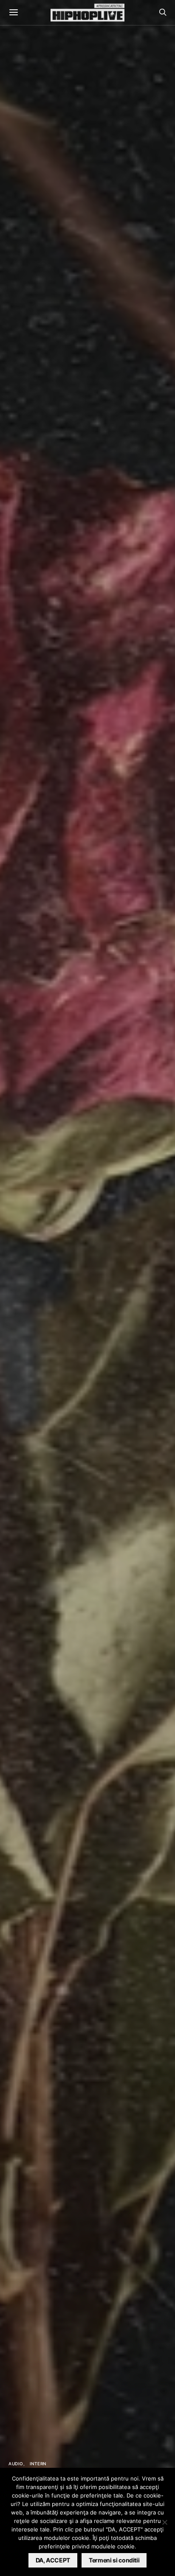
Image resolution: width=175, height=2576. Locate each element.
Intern (38, 2464)
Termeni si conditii (114, 2560)
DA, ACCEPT (53, 2560)
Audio (16, 2464)
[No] (164, 2522)
